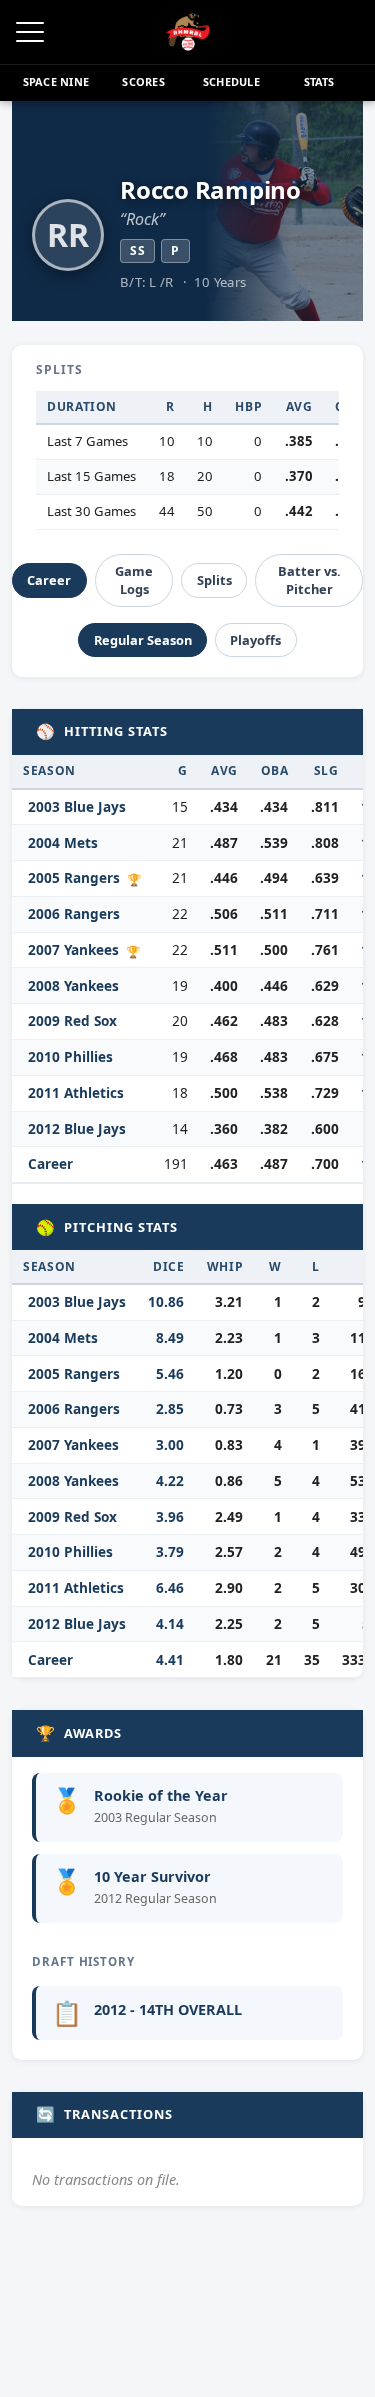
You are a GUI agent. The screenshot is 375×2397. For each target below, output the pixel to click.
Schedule (231, 81)
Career (49, 580)
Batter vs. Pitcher (309, 580)
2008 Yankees (73, 985)
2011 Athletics (76, 1092)
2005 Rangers (74, 877)
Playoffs (255, 640)
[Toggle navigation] (30, 32)
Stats (319, 81)
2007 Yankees (73, 949)
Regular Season (143, 640)
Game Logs (134, 580)
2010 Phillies (70, 1056)
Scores (143, 81)
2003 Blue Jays (77, 806)
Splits (214, 580)
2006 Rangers (74, 913)
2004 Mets (63, 842)
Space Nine (56, 81)
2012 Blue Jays (77, 1128)
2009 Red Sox (72, 1020)
